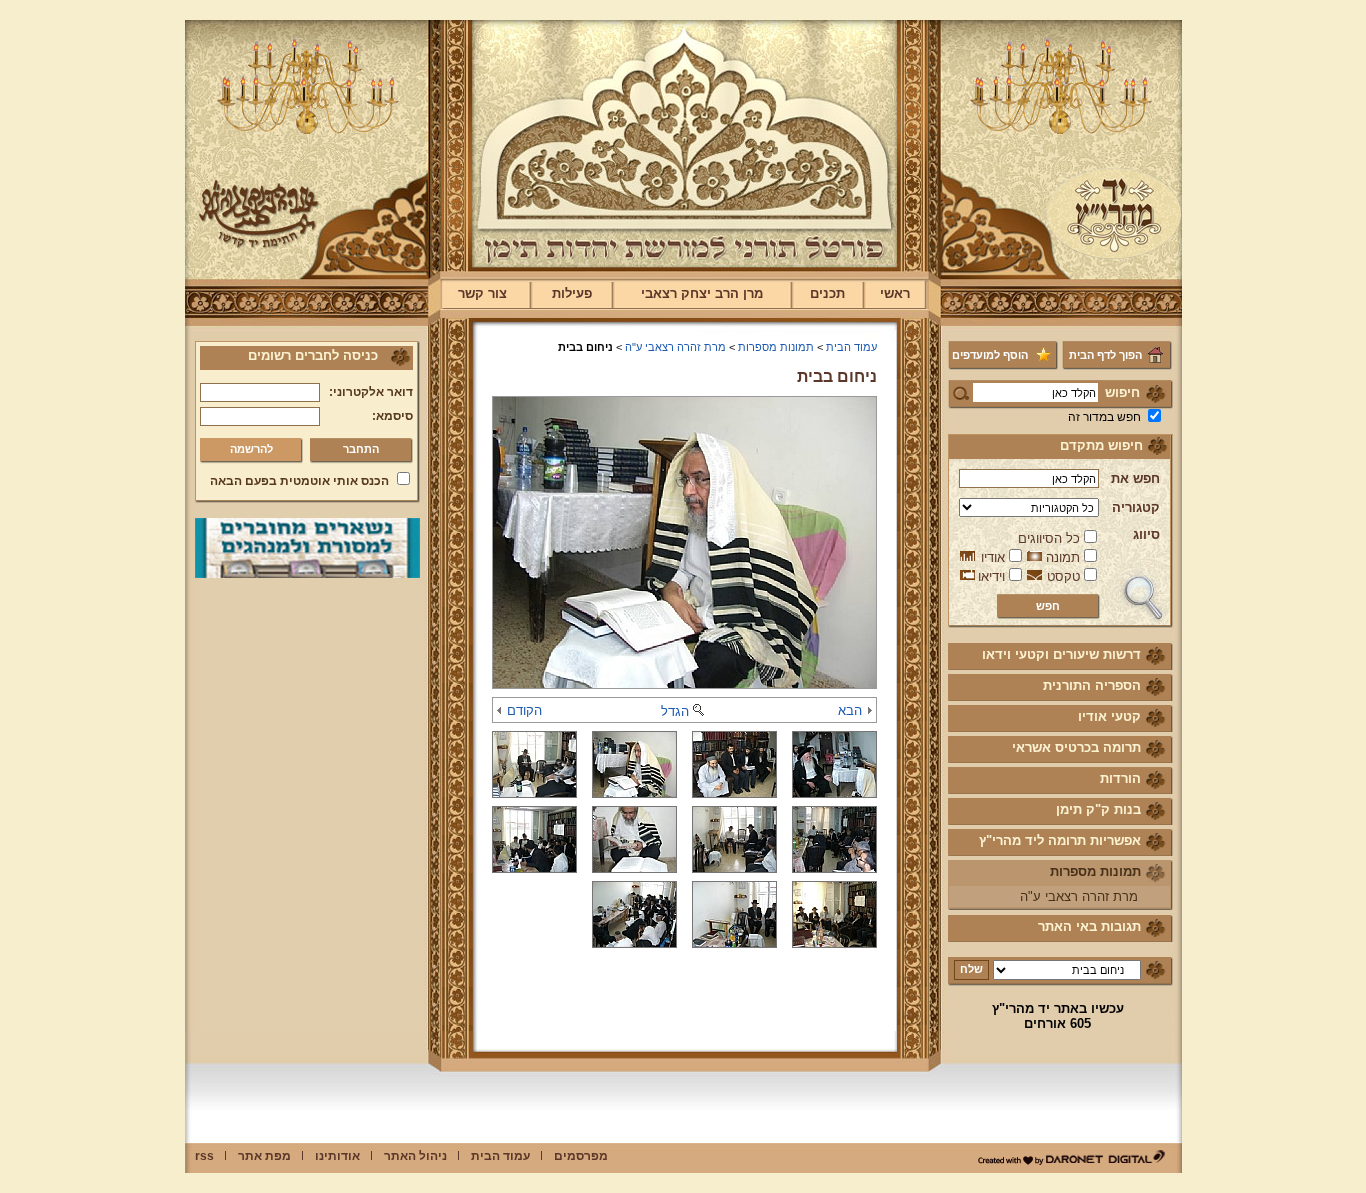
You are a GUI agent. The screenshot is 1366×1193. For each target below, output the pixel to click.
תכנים (827, 293)
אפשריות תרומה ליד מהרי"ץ (1060, 840)
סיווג (1146, 534)
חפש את (1135, 478)
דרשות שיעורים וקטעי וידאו (1061, 654)
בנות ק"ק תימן (1098, 809)
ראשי (895, 293)
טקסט (1063, 576)
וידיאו (991, 576)
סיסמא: (392, 416)
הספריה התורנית (1092, 685)
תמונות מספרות (1095, 871)
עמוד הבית (851, 347)
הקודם (524, 710)
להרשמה (251, 449)
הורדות (1120, 778)
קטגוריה (1136, 507)
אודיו (993, 557)
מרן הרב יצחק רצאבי (702, 293)
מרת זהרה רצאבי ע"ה (1079, 896)
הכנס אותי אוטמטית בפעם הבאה (299, 481)
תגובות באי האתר (1089, 926)
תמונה (1063, 557)
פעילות (572, 293)
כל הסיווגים (1049, 538)
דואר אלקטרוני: (371, 392)
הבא (850, 710)
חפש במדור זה (1104, 417)
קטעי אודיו (1109, 716)
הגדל (675, 711)
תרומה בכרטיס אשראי (1076, 747)
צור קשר (482, 293)
